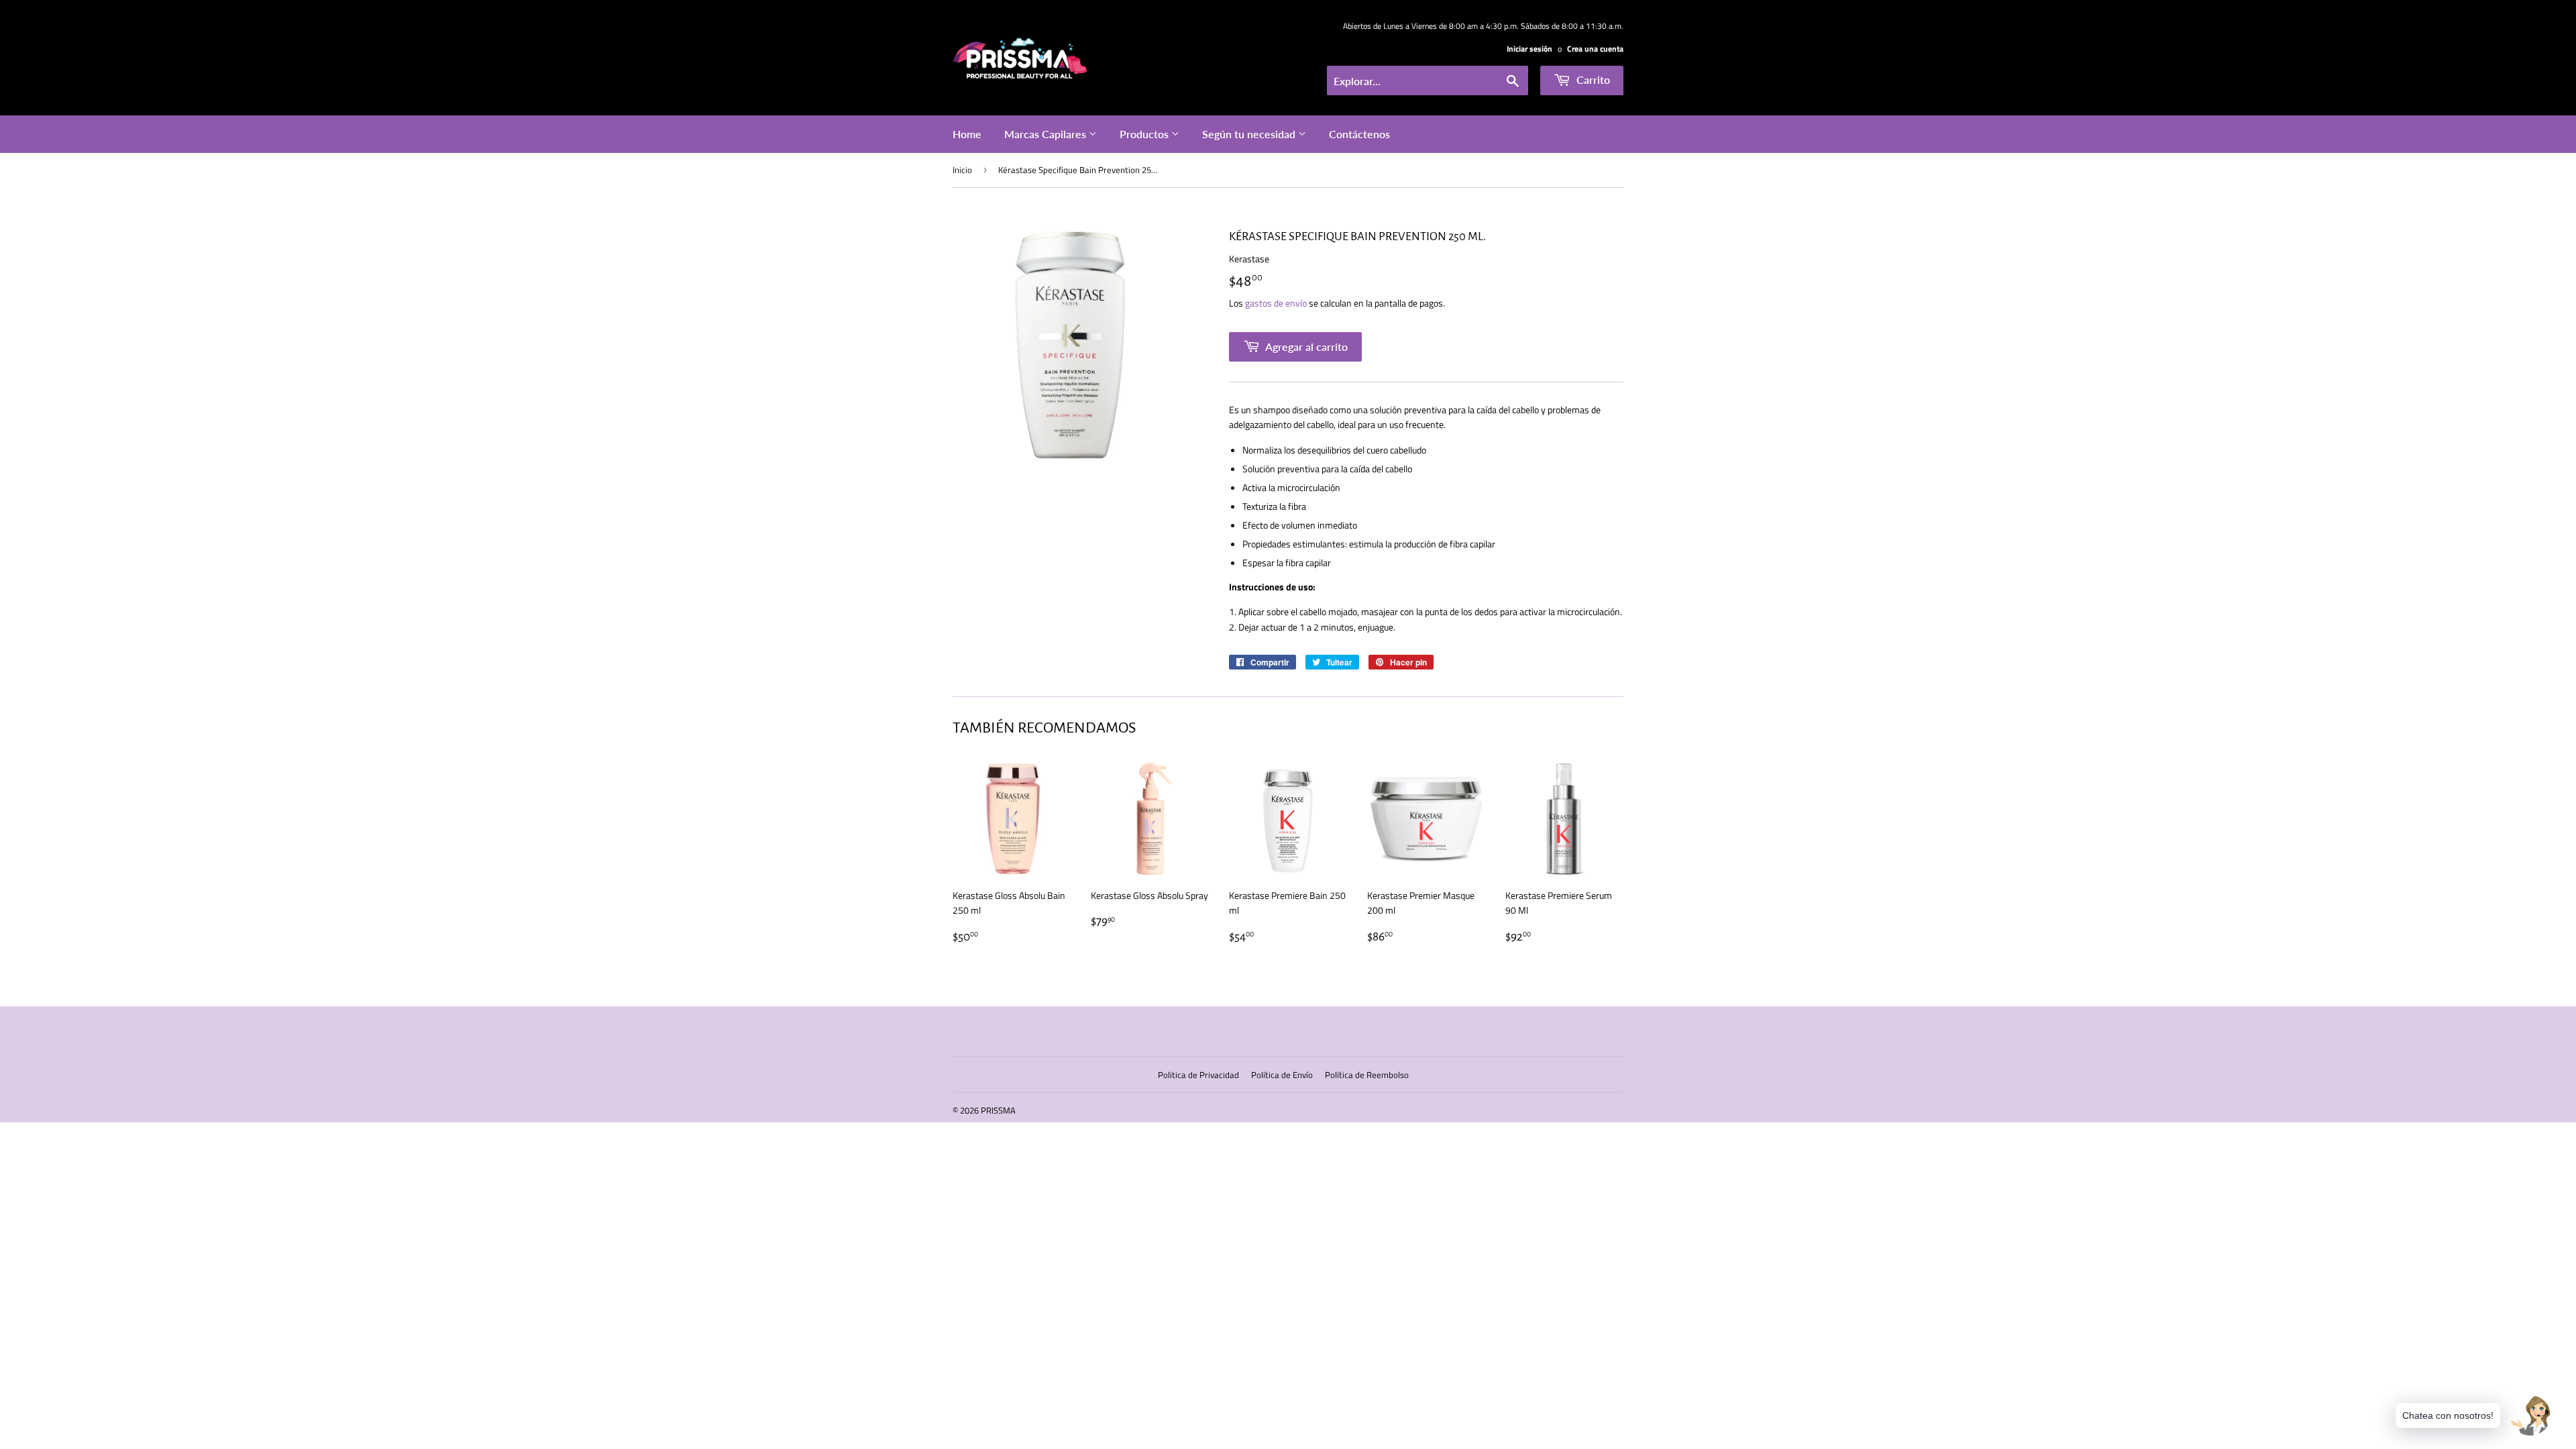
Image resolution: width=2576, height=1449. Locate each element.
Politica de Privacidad (1198, 1075)
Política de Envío (1282, 1075)
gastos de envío (1276, 303)
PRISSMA (998, 1110)
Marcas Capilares (1046, 134)
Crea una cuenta (1595, 49)
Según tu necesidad (1250, 134)
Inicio (962, 170)
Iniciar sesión (1529, 49)
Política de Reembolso (1367, 1075)
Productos (1145, 134)
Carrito (1592, 79)
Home (967, 134)
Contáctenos (1359, 134)
